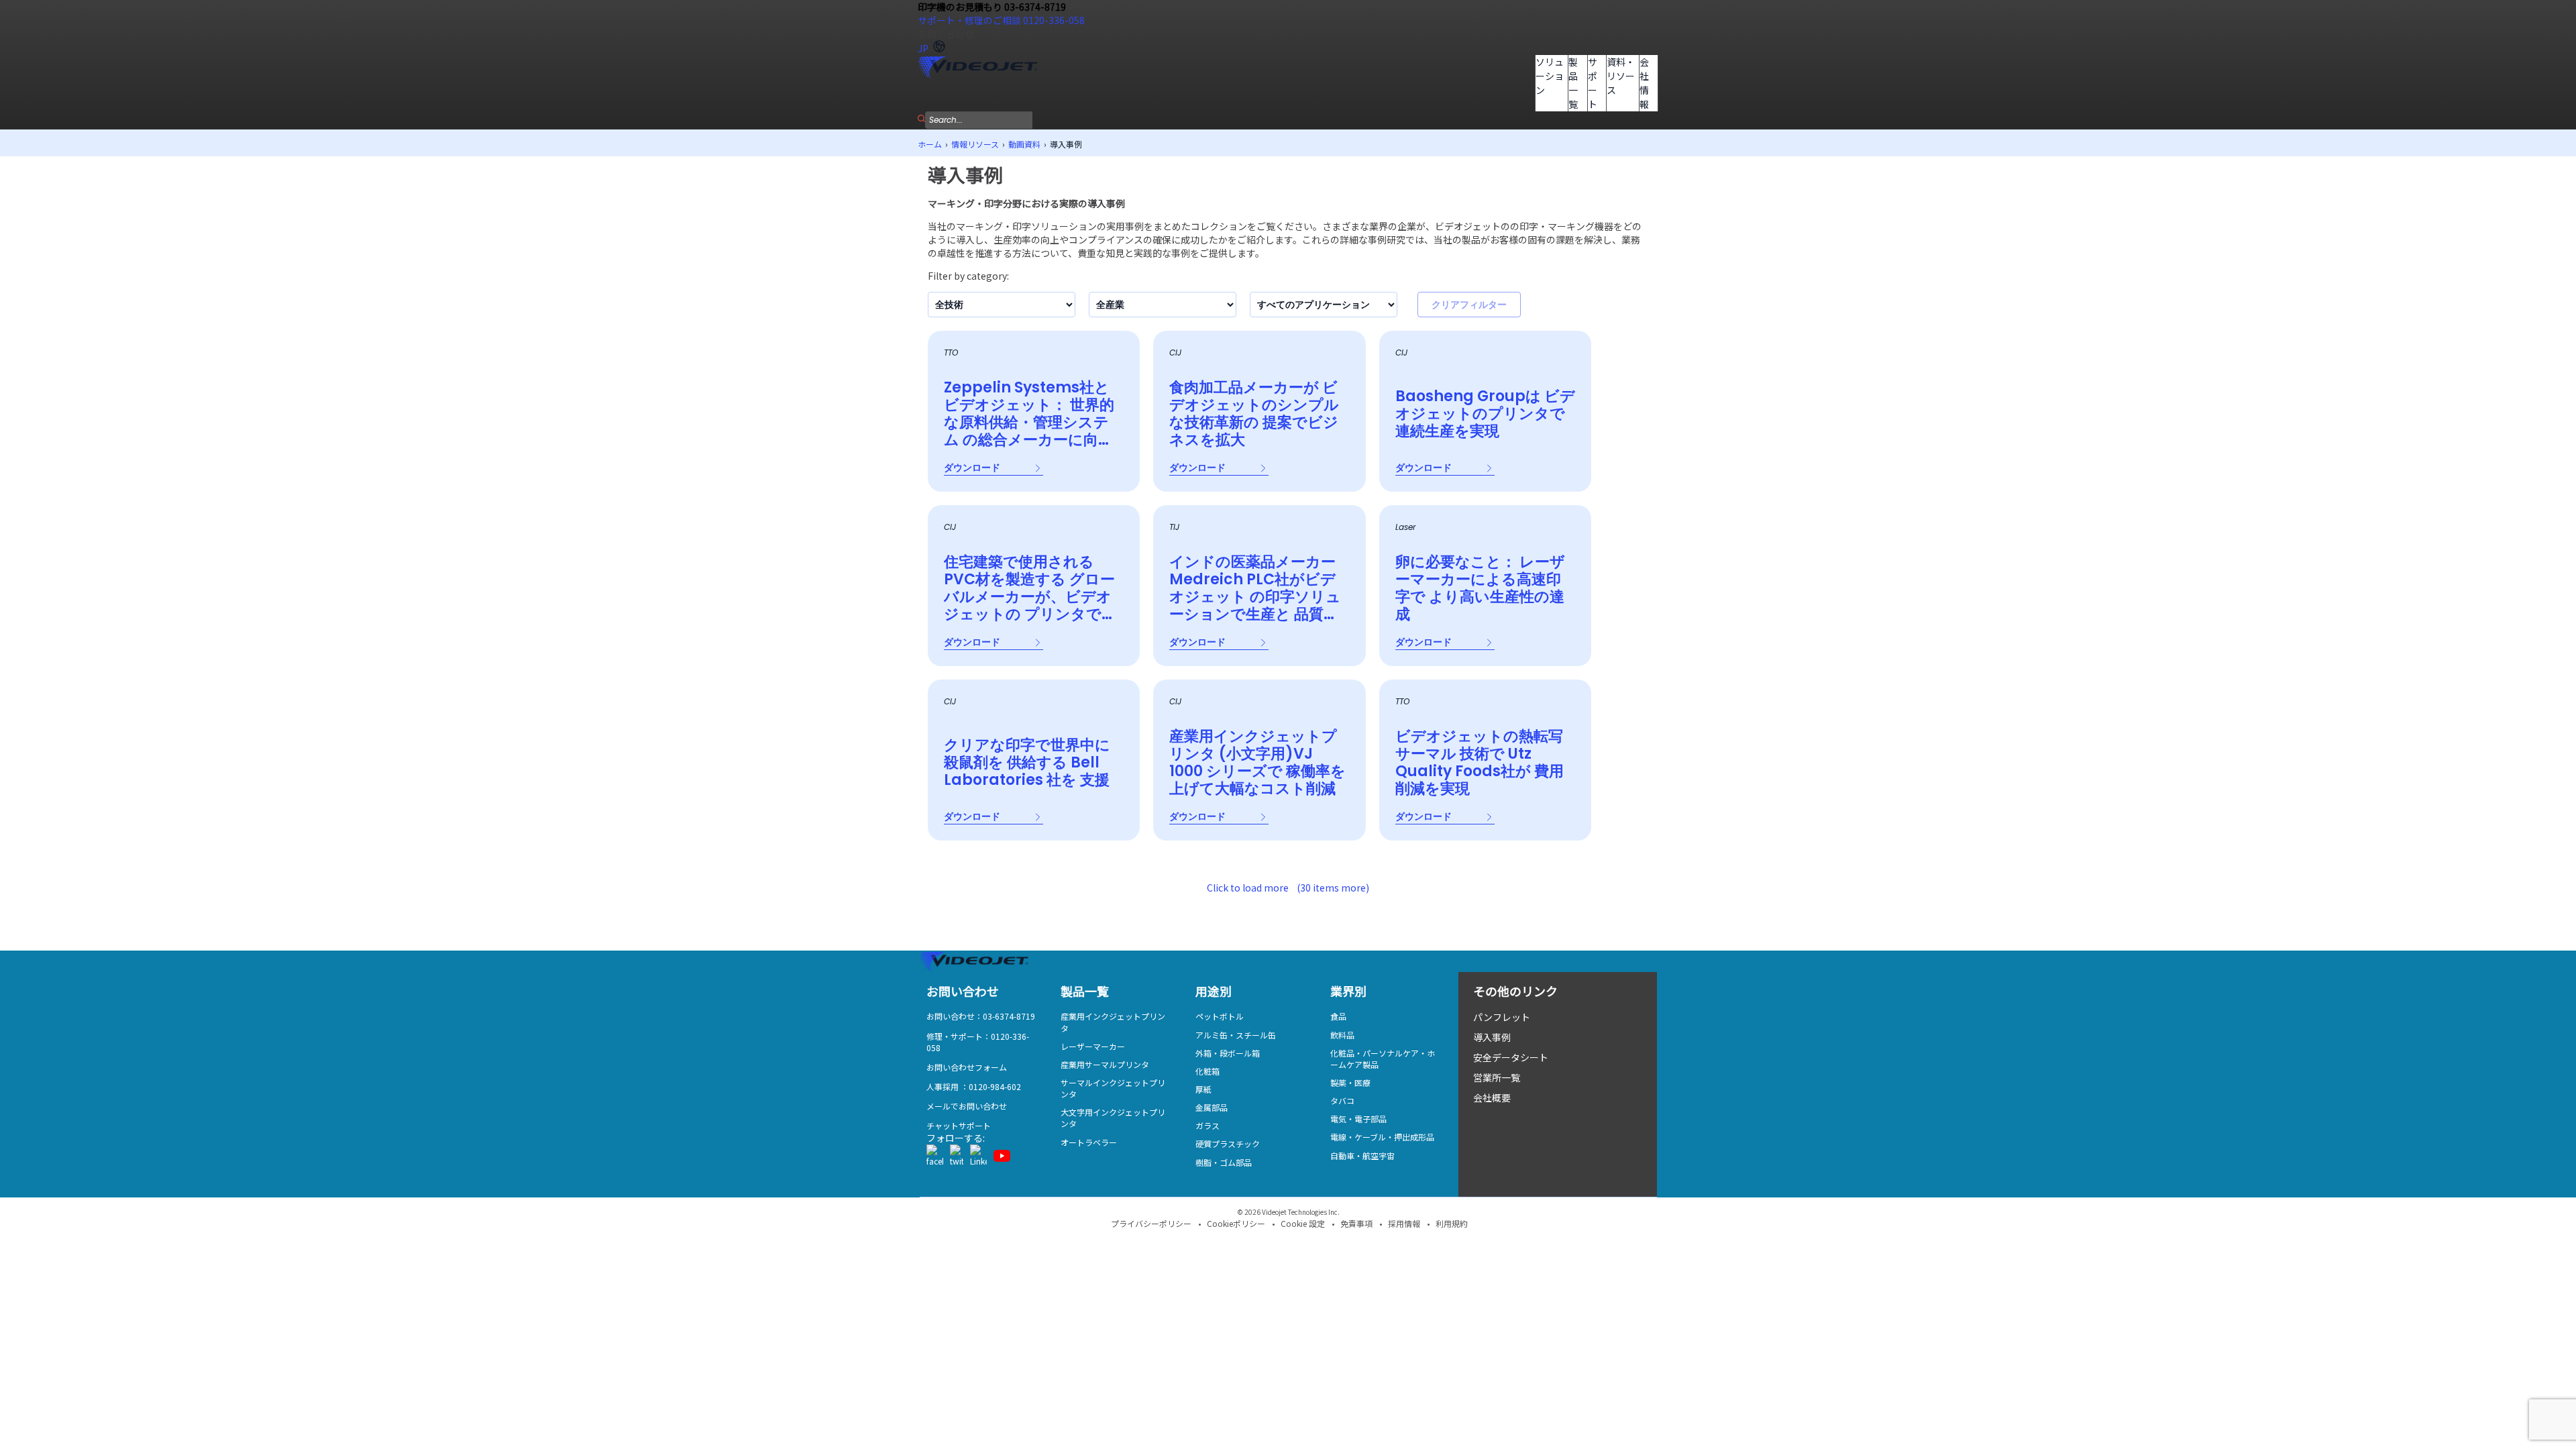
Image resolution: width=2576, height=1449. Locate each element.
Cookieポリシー (1236, 1223)
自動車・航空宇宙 (1362, 1156)
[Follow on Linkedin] (978, 1156)
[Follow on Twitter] (957, 1156)
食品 (1338, 1016)
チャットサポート (959, 1125)
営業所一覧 (1497, 1077)
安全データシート (1511, 1057)
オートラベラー (1089, 1142)
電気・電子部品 (1358, 1119)
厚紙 (1203, 1089)
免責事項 (1356, 1223)
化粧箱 (1207, 1071)
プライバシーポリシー (1151, 1223)
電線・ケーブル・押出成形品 (1382, 1137)
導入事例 (1492, 1037)
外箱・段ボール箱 (1228, 1053)
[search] (921, 118)
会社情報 (1644, 83)
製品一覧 (1573, 83)
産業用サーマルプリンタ (1105, 1064)
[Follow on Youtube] (1002, 1156)
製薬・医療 (1350, 1082)
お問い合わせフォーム (967, 1067)
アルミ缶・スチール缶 (1236, 1035)
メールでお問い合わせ (967, 1106)
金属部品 (1212, 1107)
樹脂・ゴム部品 (1224, 1162)
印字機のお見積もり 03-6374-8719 (992, 7)
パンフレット (1502, 1017)
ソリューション (1550, 76)
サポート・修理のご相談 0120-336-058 (1001, 20)
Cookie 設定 (1303, 1223)
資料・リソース (1621, 76)
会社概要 (1492, 1097)
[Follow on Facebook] (935, 1156)
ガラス (1207, 1125)
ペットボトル (1220, 1016)
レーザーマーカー (1093, 1046)
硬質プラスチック (1228, 1143)
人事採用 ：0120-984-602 (974, 1086)
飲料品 (1342, 1035)
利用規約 (1452, 1223)
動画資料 (1024, 144)
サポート (1593, 83)
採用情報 (1404, 1223)
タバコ (1342, 1101)
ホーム (930, 144)
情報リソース (975, 144)
